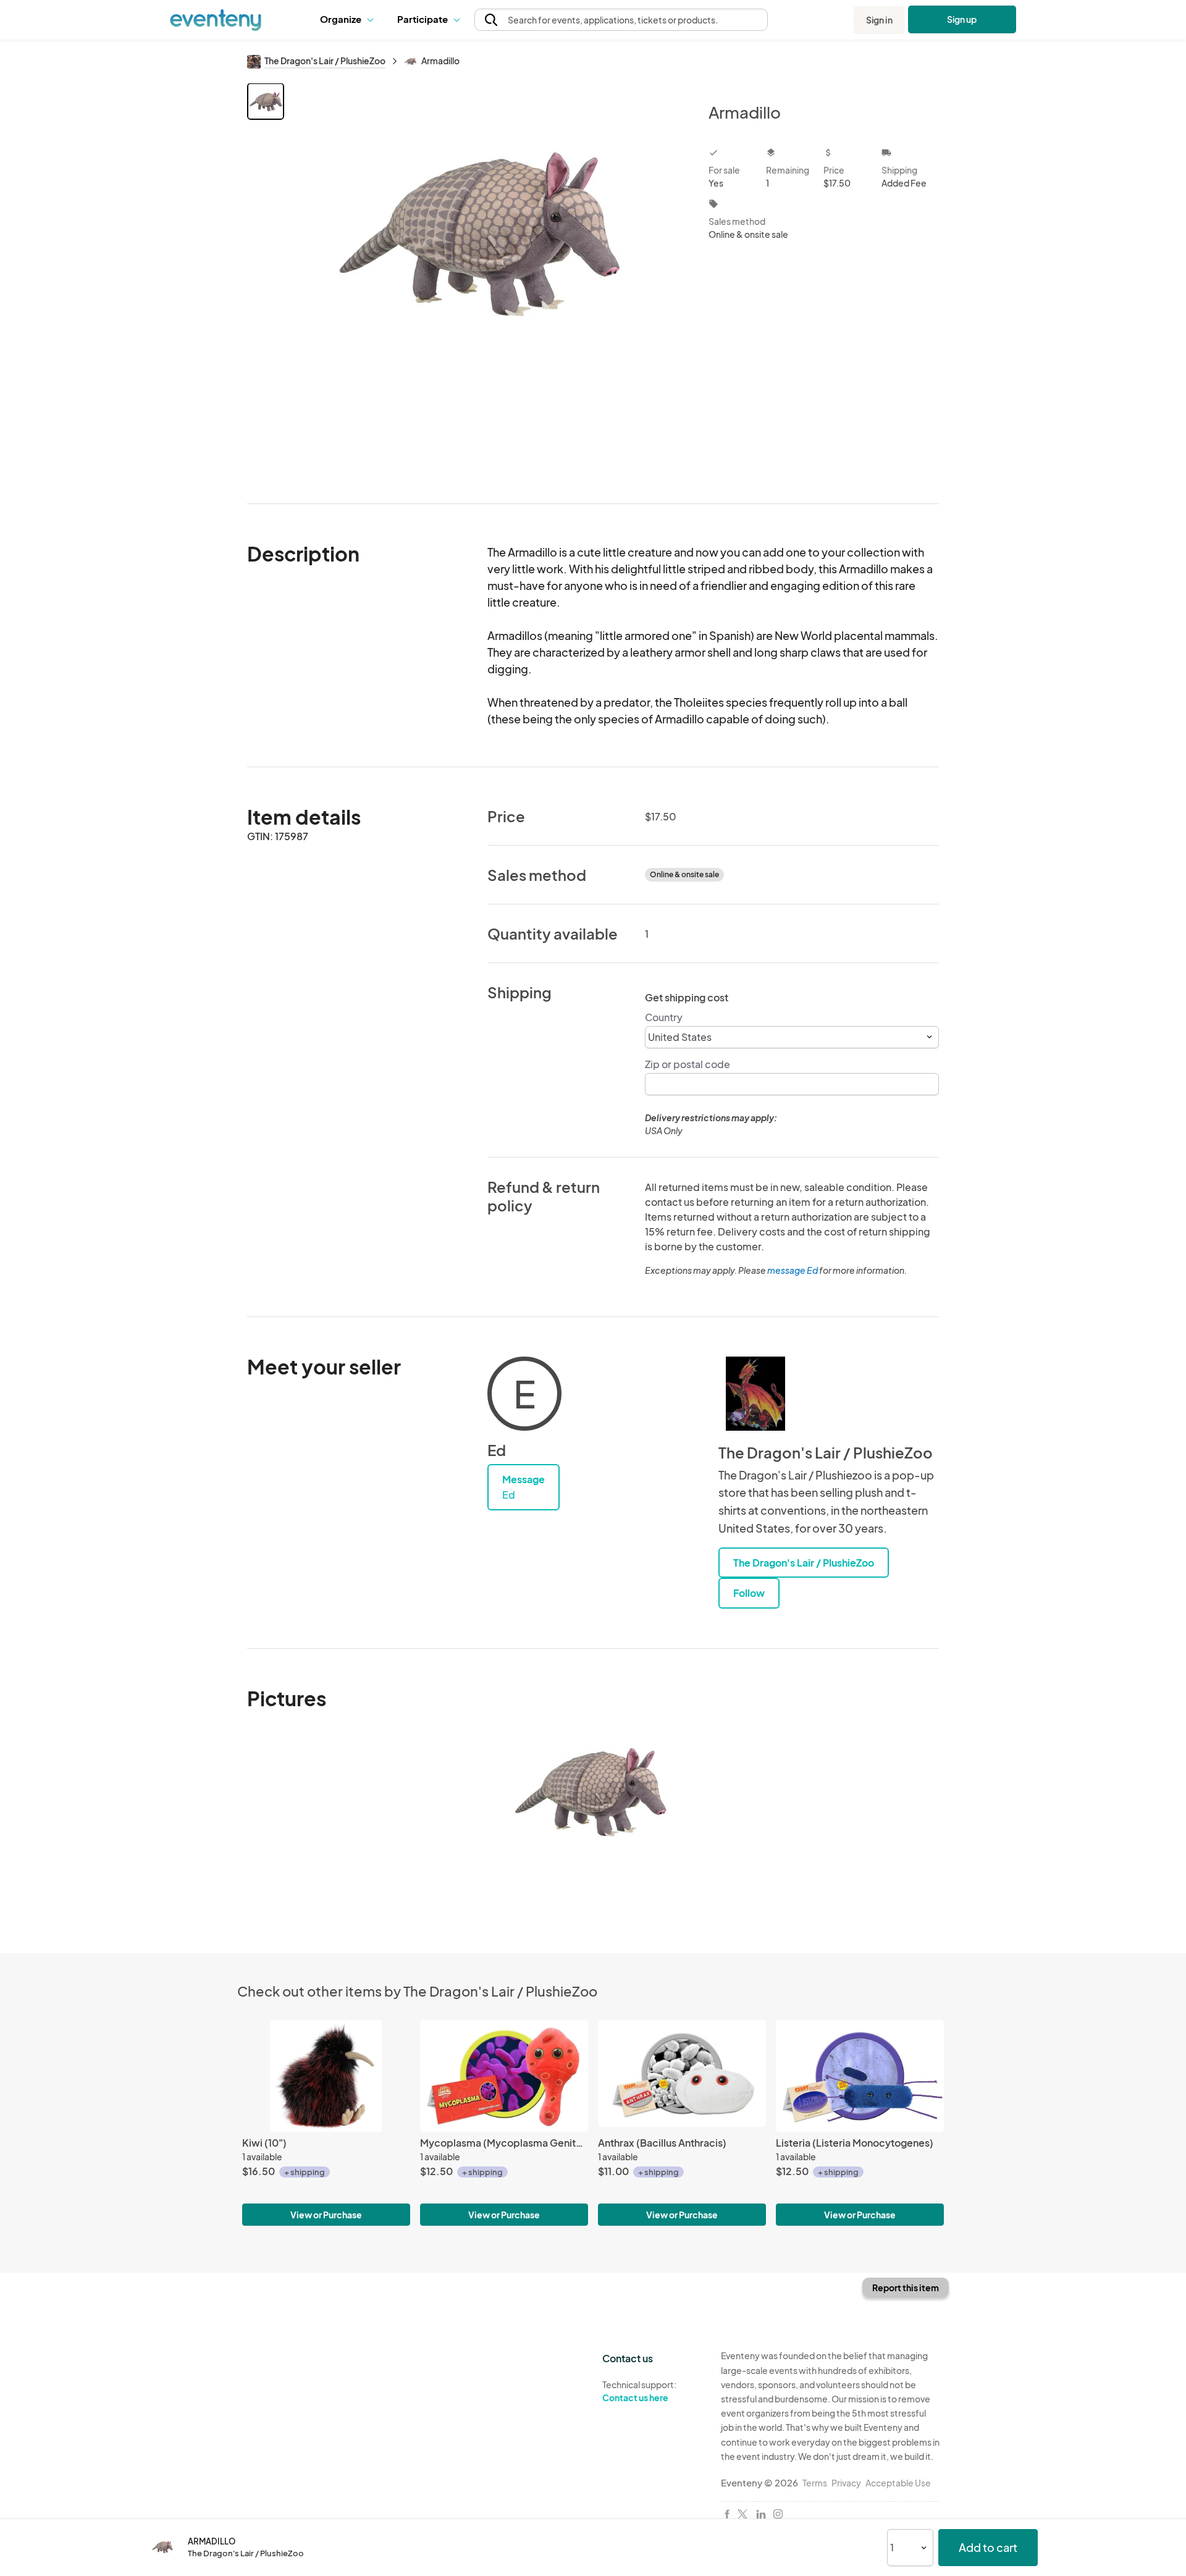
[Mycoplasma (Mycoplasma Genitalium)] (504, 2076)
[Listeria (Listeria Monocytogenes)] (860, 2076)
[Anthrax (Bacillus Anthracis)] (682, 2076)
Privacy (846, 2483)
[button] (349, 20)
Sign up (962, 19)
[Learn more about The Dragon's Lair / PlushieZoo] (755, 1394)
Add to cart (988, 2547)
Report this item (906, 2288)
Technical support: (639, 2391)
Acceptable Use (898, 2483)
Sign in (879, 20)
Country (664, 1017)
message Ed (793, 1270)
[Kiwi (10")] (326, 2076)
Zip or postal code (688, 1064)
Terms (815, 2483)
